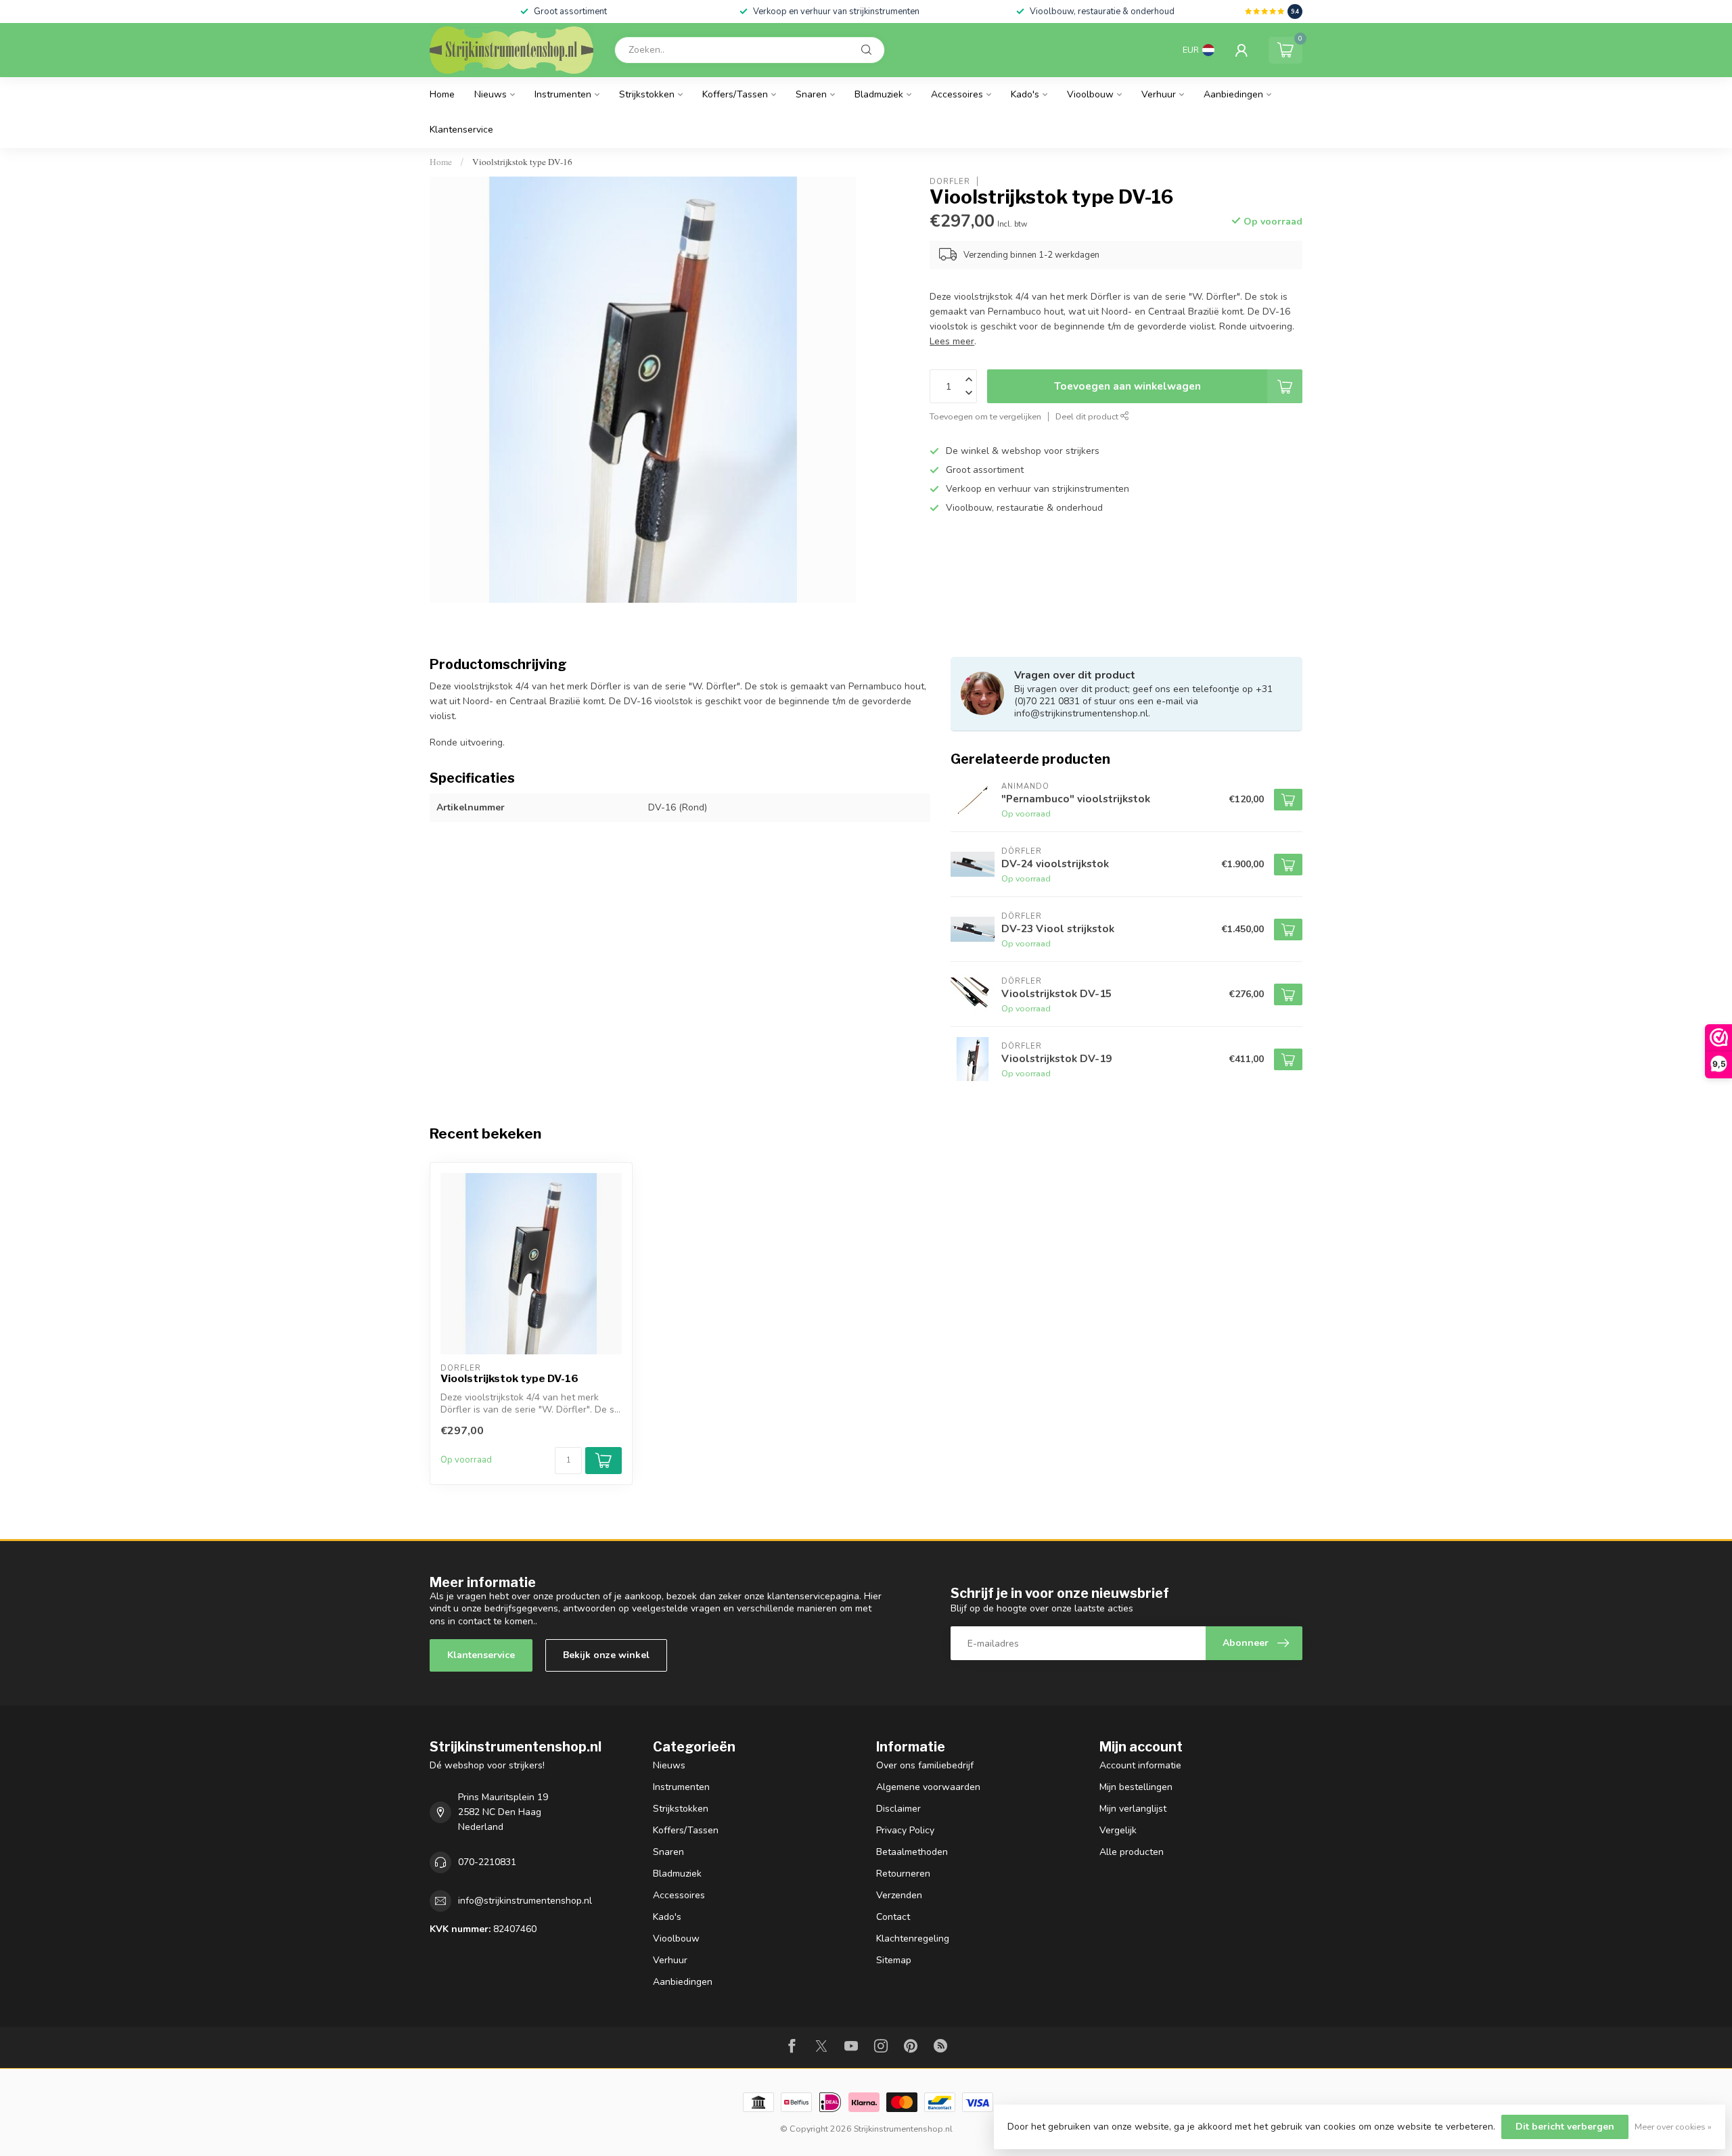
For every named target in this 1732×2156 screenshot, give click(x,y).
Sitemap (894, 1960)
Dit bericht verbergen (1565, 2127)
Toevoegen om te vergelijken (985, 416)
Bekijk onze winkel (606, 1655)
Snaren (811, 94)
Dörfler (950, 181)
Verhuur (1159, 94)
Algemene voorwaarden (928, 1787)
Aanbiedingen (1233, 94)
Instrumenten (563, 94)
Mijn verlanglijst (1133, 1809)
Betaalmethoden (912, 1852)
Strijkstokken (647, 94)
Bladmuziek (879, 94)
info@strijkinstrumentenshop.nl (525, 1901)
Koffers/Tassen (735, 94)
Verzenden (899, 1895)
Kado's (1025, 94)
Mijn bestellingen (1136, 1787)
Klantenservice (461, 130)
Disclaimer (898, 1809)
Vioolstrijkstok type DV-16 (522, 162)
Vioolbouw (1090, 94)
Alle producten (1132, 1852)
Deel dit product (1088, 416)
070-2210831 (487, 1862)
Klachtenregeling (913, 1939)
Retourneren (903, 1874)
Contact (893, 1917)
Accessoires (957, 94)
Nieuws (491, 94)
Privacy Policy (905, 1830)
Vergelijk (1118, 1830)
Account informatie (1140, 1765)
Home (442, 94)
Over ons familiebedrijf (925, 1765)
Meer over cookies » (1673, 2127)
